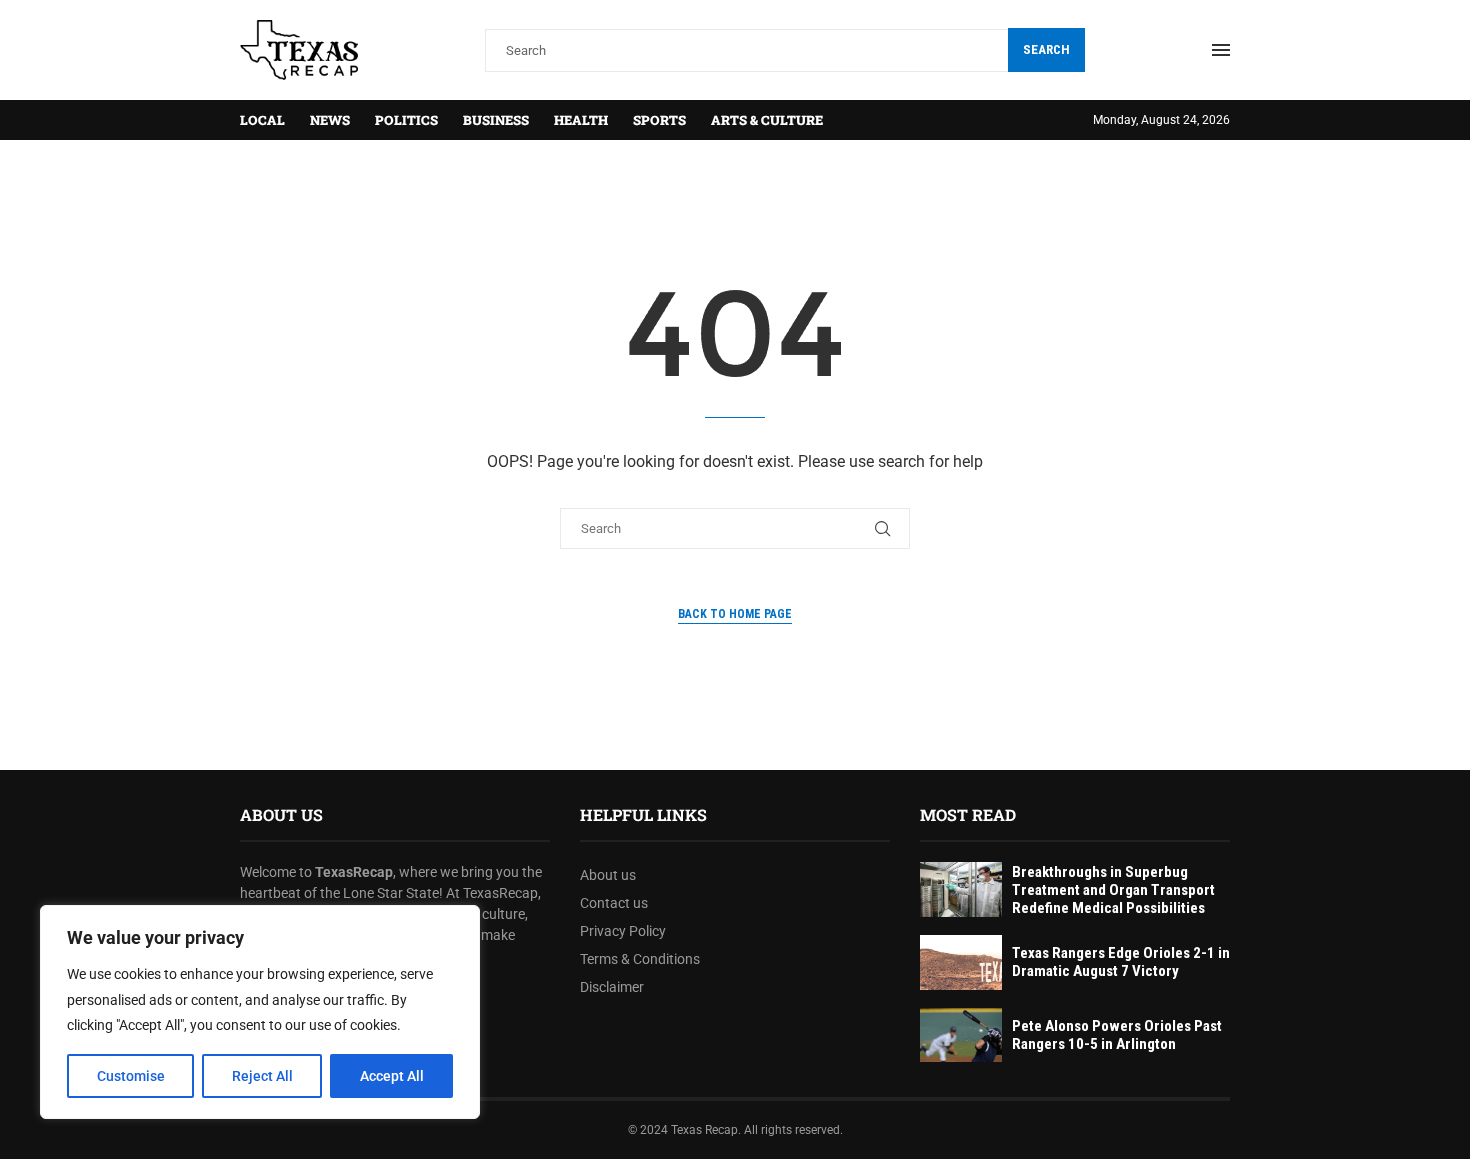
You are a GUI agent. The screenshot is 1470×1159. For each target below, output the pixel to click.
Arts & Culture (767, 120)
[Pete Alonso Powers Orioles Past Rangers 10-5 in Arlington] (961, 1035)
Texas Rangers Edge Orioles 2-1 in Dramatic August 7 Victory (1121, 962)
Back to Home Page (735, 614)
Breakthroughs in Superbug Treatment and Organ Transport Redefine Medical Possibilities (1113, 890)
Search (1046, 49)
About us (608, 875)
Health (581, 120)
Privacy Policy (623, 931)
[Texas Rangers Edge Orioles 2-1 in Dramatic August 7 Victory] (961, 962)
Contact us (614, 903)
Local (262, 120)
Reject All (262, 1076)
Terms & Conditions (640, 959)
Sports (659, 120)
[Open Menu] (1221, 50)
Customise (131, 1076)
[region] (260, 1012)
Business (496, 120)
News (330, 120)
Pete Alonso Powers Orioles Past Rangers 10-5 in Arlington (1117, 1035)
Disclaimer (612, 987)
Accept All (392, 1076)
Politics (406, 120)
